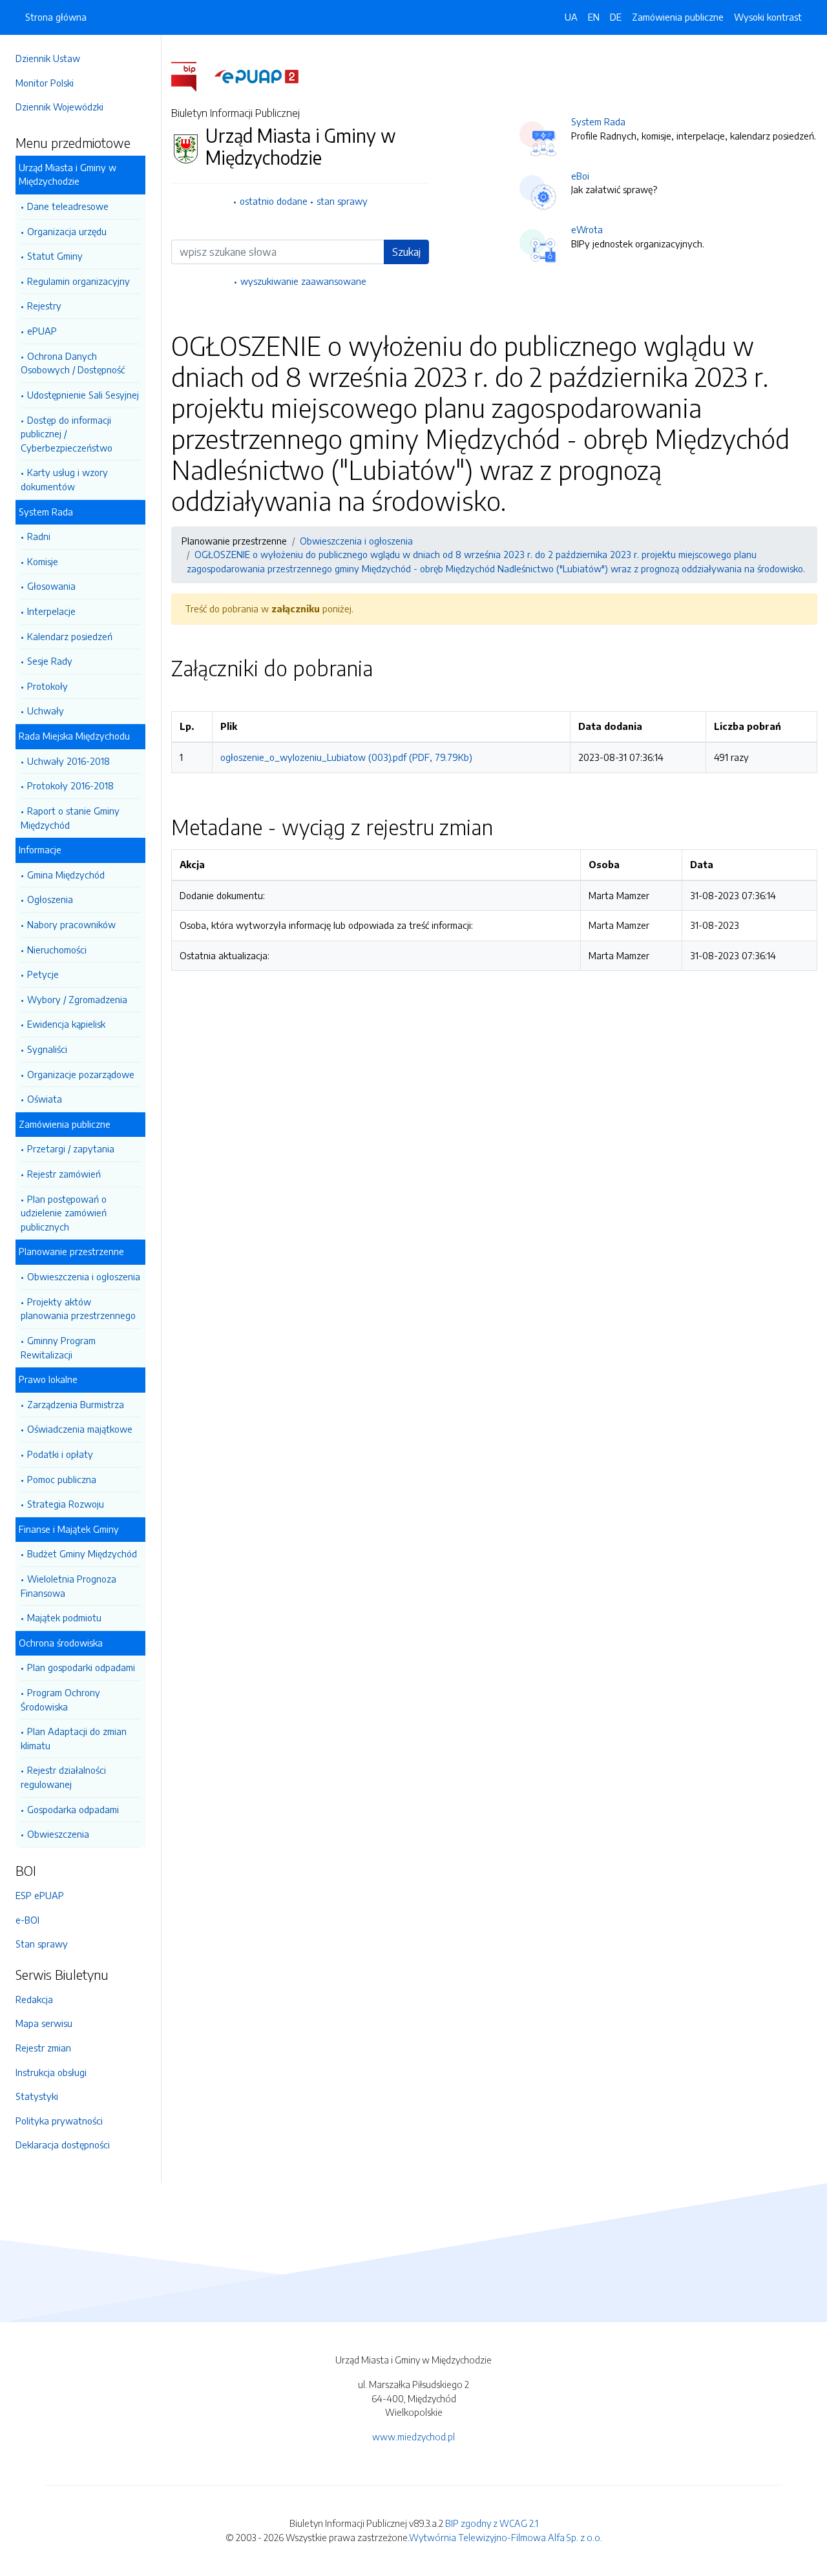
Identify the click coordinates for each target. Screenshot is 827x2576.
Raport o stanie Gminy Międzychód (70, 818)
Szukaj (406, 252)
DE (616, 17)
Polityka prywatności (59, 2121)
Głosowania (51, 586)
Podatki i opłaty (60, 1454)
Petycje (43, 974)
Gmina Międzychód (66, 875)
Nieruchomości (57, 950)
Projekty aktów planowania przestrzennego (78, 1309)
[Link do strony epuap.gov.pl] (256, 76)
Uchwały (46, 711)
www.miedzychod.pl (413, 2436)
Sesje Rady (50, 661)
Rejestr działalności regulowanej (63, 1777)
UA (571, 17)
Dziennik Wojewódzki (59, 107)
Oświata (45, 1099)
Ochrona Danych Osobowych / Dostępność (73, 363)
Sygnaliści (47, 1049)
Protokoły (47, 686)
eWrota (587, 229)
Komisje (43, 561)
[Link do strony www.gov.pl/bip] (192, 76)
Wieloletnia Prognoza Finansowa (68, 1586)
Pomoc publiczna (62, 1479)
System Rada (598, 121)
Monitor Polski (45, 83)
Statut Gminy (55, 256)
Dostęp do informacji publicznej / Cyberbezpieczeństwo (67, 434)
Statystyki (37, 2096)
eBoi (580, 176)
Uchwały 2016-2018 (68, 761)
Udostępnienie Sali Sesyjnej (83, 395)
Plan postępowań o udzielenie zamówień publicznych (64, 1213)
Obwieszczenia (58, 1834)
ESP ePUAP (40, 1895)
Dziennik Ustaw (48, 58)
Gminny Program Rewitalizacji (58, 1347)
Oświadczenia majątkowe (80, 1429)
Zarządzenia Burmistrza (76, 1404)
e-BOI (27, 1920)
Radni (39, 536)
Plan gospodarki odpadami (81, 1667)
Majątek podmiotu (64, 1617)
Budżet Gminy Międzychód (82, 1553)
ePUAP (42, 331)
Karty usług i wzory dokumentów (64, 479)
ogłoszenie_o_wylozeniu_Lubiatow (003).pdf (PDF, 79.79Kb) (346, 757)
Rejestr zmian (43, 2048)
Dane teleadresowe (68, 206)
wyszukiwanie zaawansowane (303, 281)
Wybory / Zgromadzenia (77, 999)
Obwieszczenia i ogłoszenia (84, 1276)
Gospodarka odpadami (73, 1809)
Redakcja (34, 1999)
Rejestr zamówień (64, 1174)
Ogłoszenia (50, 899)
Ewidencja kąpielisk (66, 1024)
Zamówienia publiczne (678, 17)
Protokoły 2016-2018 (70, 785)
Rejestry (44, 306)
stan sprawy (342, 201)
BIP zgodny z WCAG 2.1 (492, 2523)
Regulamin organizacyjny (79, 281)
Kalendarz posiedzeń (70, 636)
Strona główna (56, 17)
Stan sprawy (42, 1944)
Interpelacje (51, 611)
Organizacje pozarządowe (81, 1074)
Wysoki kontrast (768, 17)
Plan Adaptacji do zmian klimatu (74, 1738)
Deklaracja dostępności (63, 2145)
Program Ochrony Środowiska (60, 1699)
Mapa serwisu (44, 2023)
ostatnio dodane (274, 201)
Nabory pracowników (71, 924)
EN (594, 17)
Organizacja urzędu (67, 231)
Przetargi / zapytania (71, 1148)
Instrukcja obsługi (51, 2072)
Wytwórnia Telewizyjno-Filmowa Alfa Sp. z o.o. (506, 2537)
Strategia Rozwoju (66, 1504)
